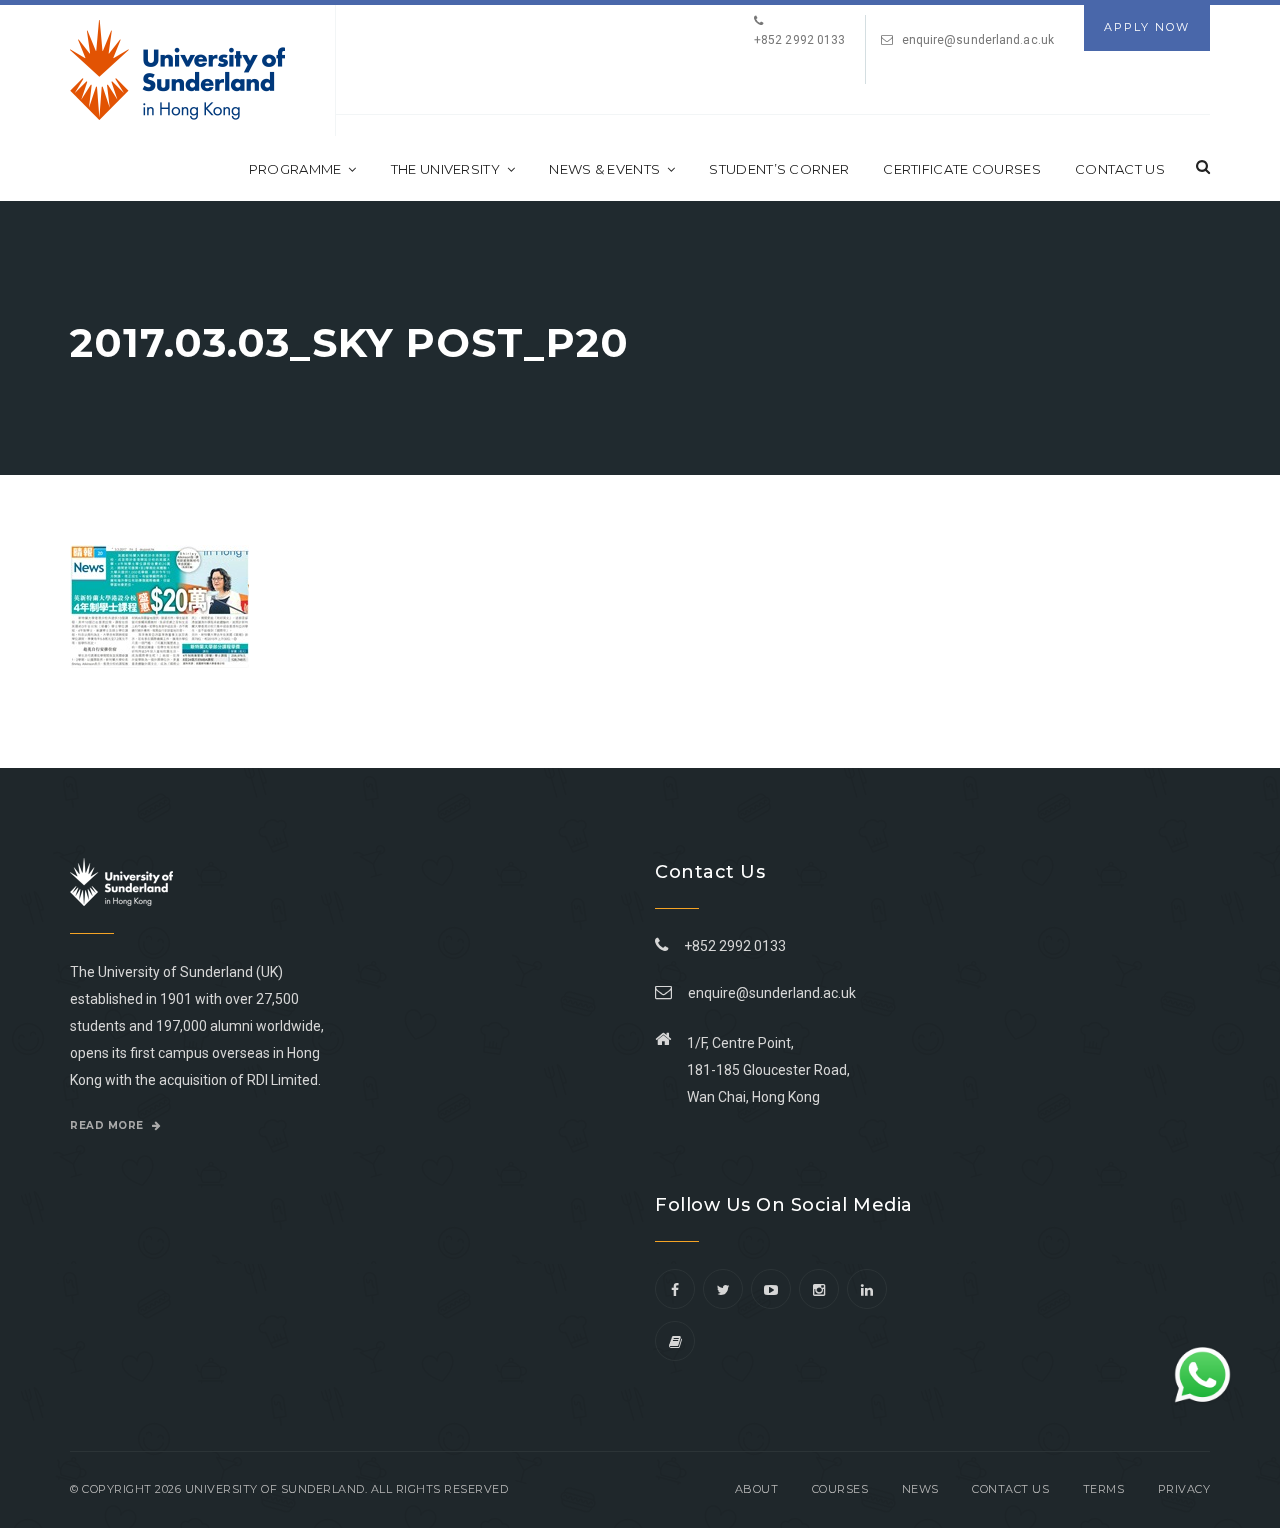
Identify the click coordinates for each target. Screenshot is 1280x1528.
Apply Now (1147, 27)
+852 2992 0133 (732, 946)
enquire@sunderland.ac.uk (978, 40)
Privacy (1184, 1489)
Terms (1104, 1489)
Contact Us (1120, 169)
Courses (840, 1489)
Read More (108, 1125)
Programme (295, 169)
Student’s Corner (779, 169)
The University (445, 169)
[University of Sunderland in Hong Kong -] (177, 70)
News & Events (604, 169)
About (757, 1489)
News (920, 1489)
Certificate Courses (962, 169)
